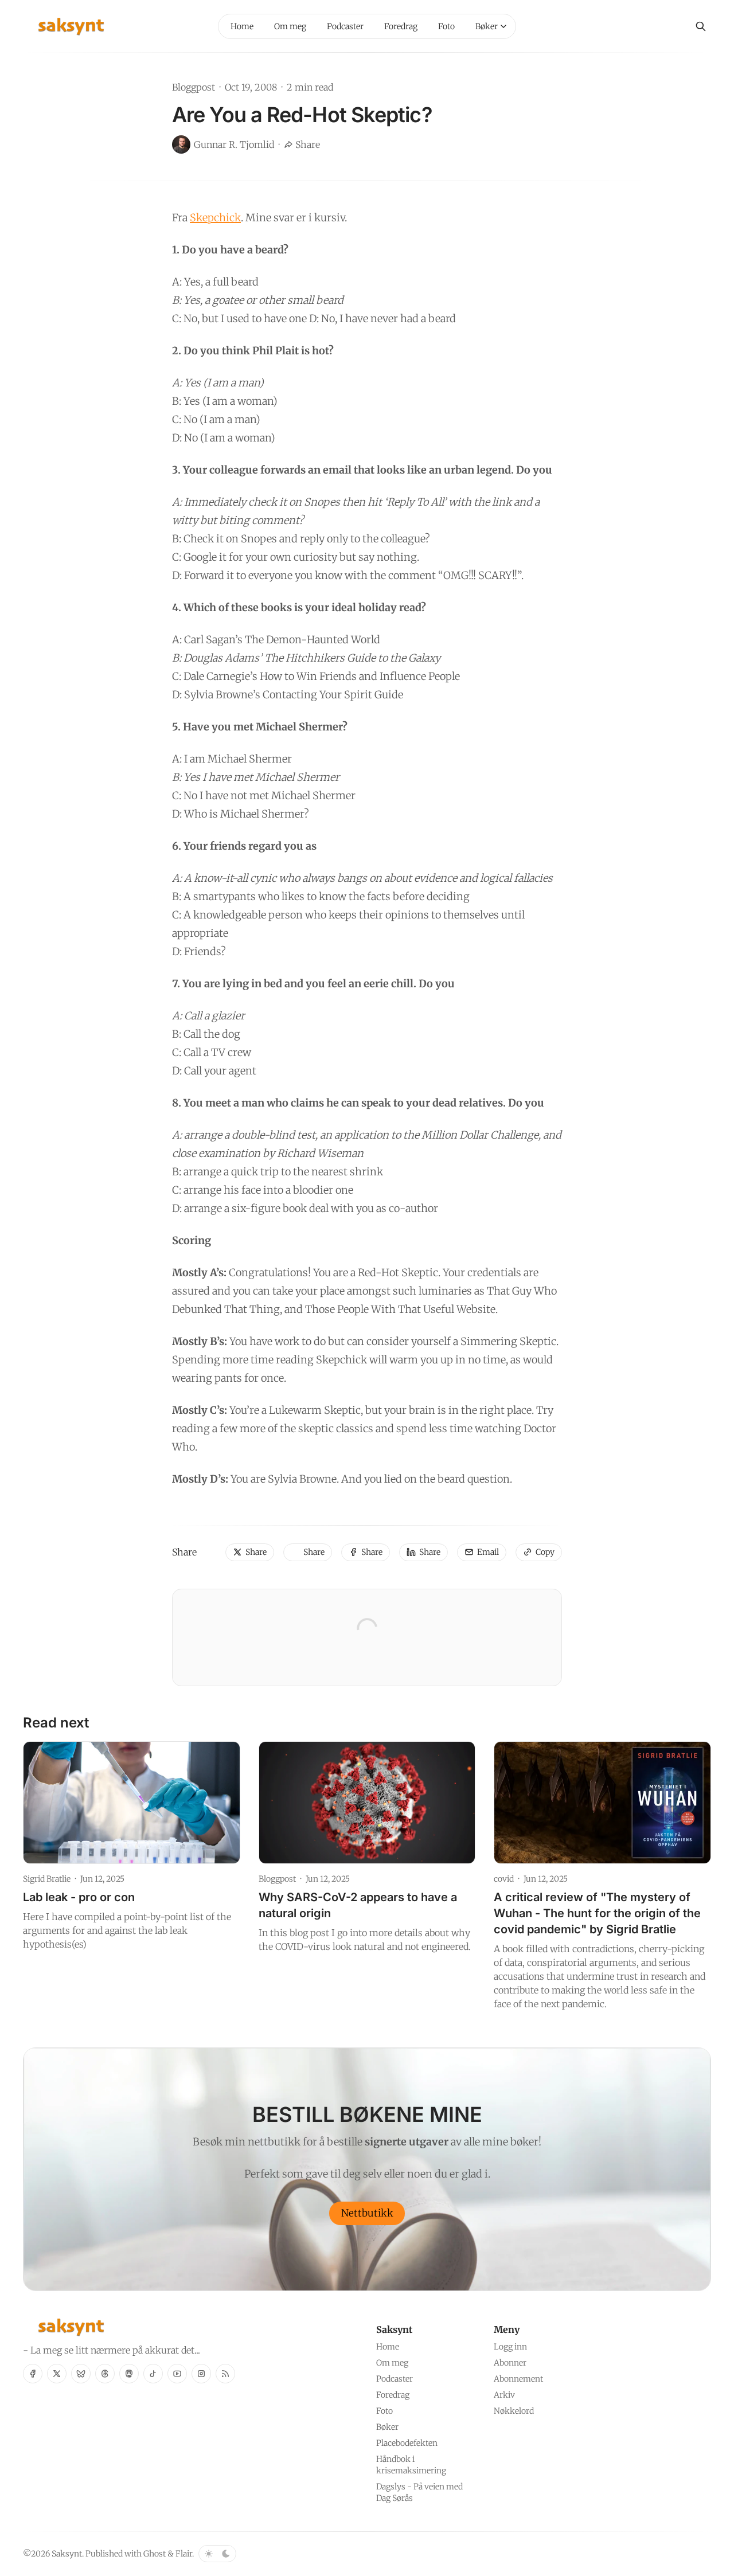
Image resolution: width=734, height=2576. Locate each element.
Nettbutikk (367, 2213)
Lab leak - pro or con (79, 1897)
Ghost (155, 2554)
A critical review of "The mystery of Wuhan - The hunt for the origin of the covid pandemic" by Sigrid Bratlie (597, 1913)
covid (504, 1879)
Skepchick (215, 218)
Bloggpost (194, 87)
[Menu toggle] (503, 26)
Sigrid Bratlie (47, 1879)
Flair (184, 2554)
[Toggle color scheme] (217, 2554)
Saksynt (67, 2554)
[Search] (701, 26)
